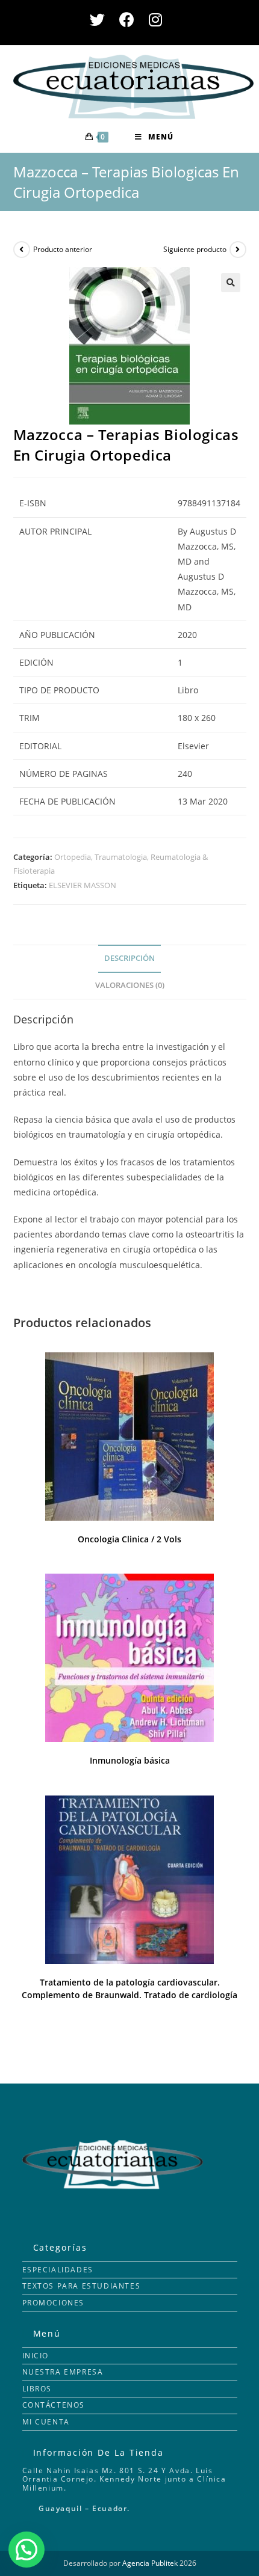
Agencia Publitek (150, 2563)
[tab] (130, 959)
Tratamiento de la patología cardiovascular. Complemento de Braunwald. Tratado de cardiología (129, 1989)
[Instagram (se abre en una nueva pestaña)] (155, 20)
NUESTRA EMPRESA (63, 2372)
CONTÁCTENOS (54, 2405)
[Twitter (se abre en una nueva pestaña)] (101, 20)
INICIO (36, 2356)
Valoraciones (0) (130, 985)
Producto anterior (63, 249)
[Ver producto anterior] (22, 250)
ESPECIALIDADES (58, 2270)
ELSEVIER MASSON (83, 885)
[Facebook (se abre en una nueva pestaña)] (127, 20)
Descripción (129, 958)
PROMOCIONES (54, 2303)
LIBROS (37, 2389)
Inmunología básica (130, 1760)
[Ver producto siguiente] (238, 250)
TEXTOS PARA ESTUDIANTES (82, 2286)
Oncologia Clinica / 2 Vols (129, 1539)
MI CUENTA (46, 2422)
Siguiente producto (195, 249)
